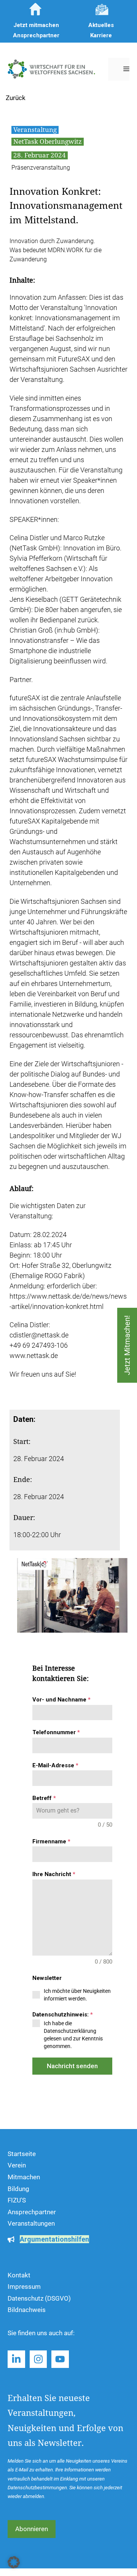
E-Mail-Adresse (55, 1765)
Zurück (16, 98)
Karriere (101, 35)
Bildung (18, 2189)
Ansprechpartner (32, 2212)
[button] (14, 2562)
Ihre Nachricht (54, 1874)
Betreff (44, 1798)
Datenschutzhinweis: (63, 2015)
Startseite (22, 2154)
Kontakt (19, 2275)
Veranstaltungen (31, 2223)
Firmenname (51, 1841)
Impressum (24, 2287)
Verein (17, 2165)
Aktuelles (101, 25)
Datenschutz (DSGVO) (39, 2298)
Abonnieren (32, 2529)
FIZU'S (17, 2200)
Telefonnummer (56, 1732)
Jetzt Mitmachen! (127, 1345)
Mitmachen (24, 2177)
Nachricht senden (72, 2066)
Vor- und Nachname (61, 1700)
